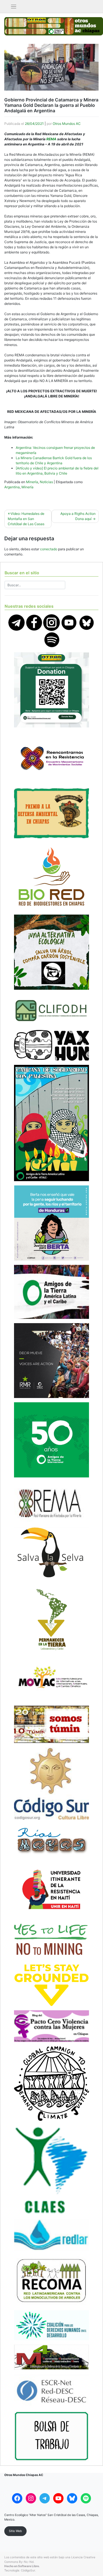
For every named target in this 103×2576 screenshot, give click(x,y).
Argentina (12, 487)
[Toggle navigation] (14, 7)
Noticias (46, 482)
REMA (51, 139)
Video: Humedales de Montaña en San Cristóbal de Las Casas (26, 519)
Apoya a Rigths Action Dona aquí (78, 516)
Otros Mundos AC (67, 124)
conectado (49, 549)
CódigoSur (28, 2570)
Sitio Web (15, 2531)
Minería (32, 482)
